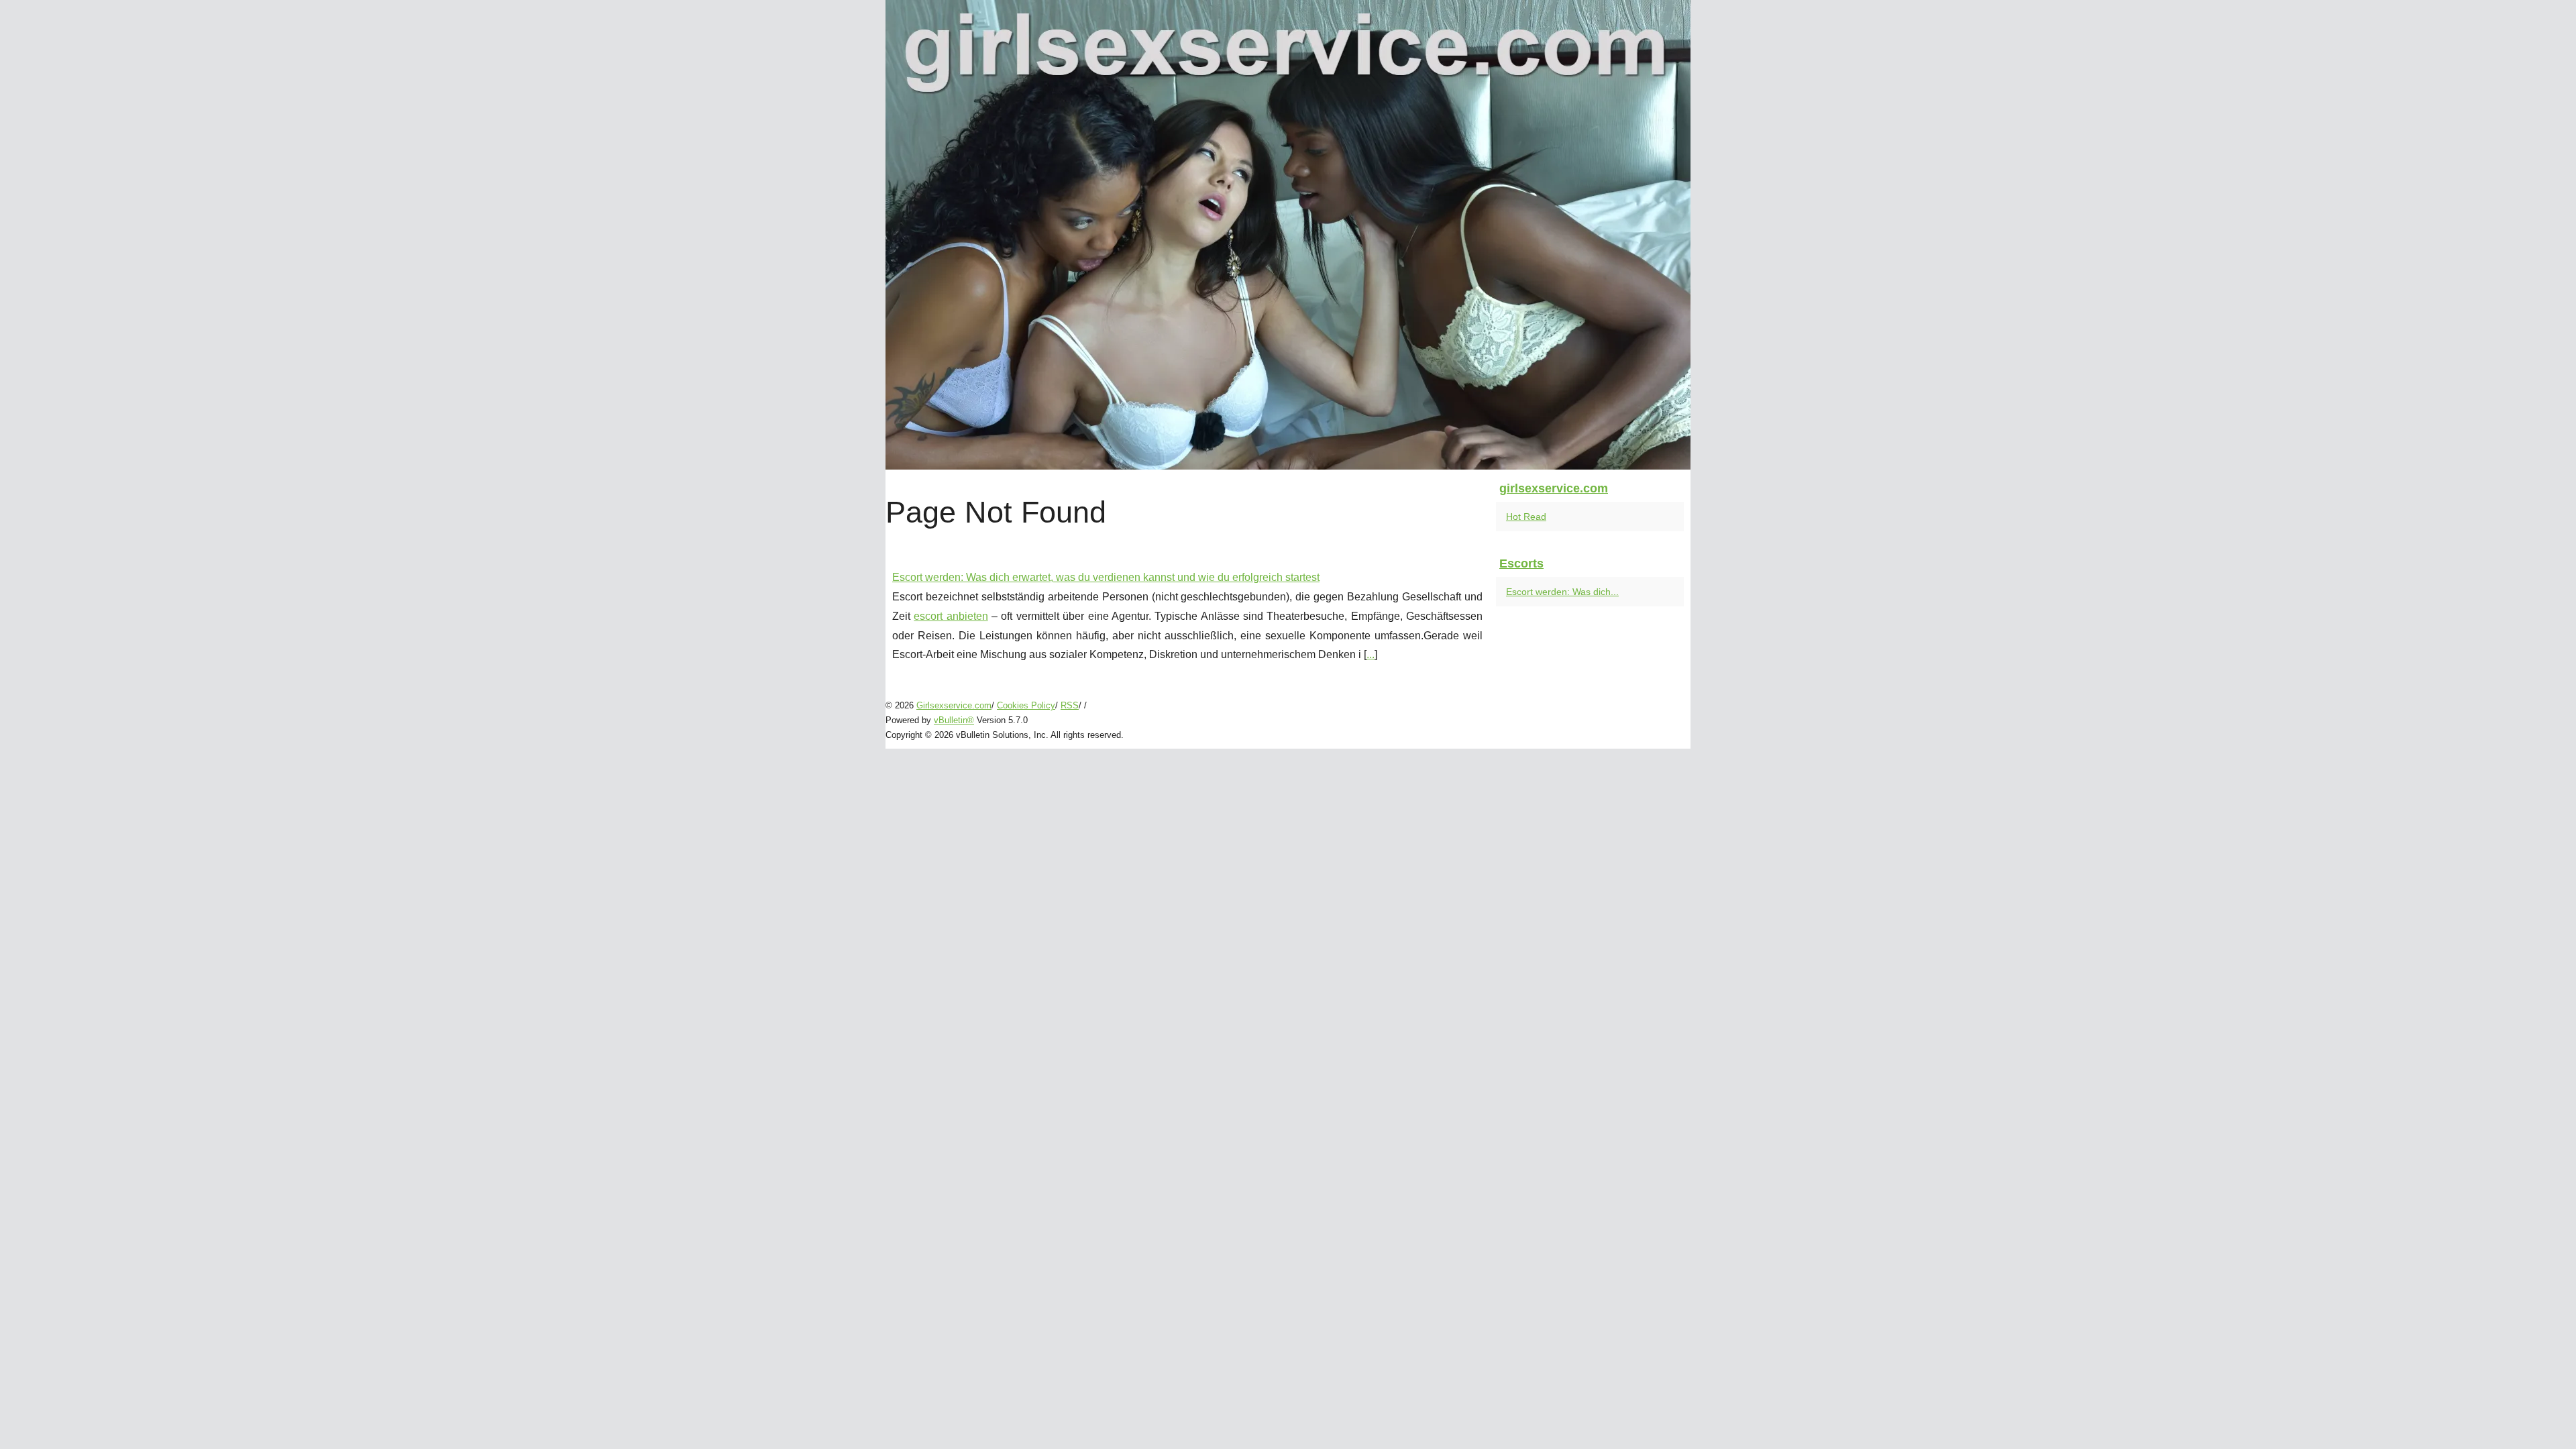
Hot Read (1526, 517)
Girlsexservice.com (954, 705)
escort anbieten (951, 616)
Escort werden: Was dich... (1562, 592)
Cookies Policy (1026, 705)
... (1371, 654)
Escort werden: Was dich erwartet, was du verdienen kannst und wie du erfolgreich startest (1106, 577)
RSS (1070, 705)
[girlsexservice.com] (1288, 235)
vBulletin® (954, 720)
